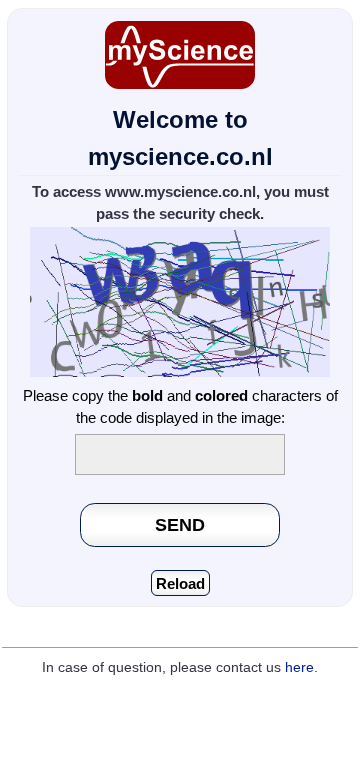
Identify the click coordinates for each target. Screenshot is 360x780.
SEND (180, 524)
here (299, 667)
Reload (180, 583)
